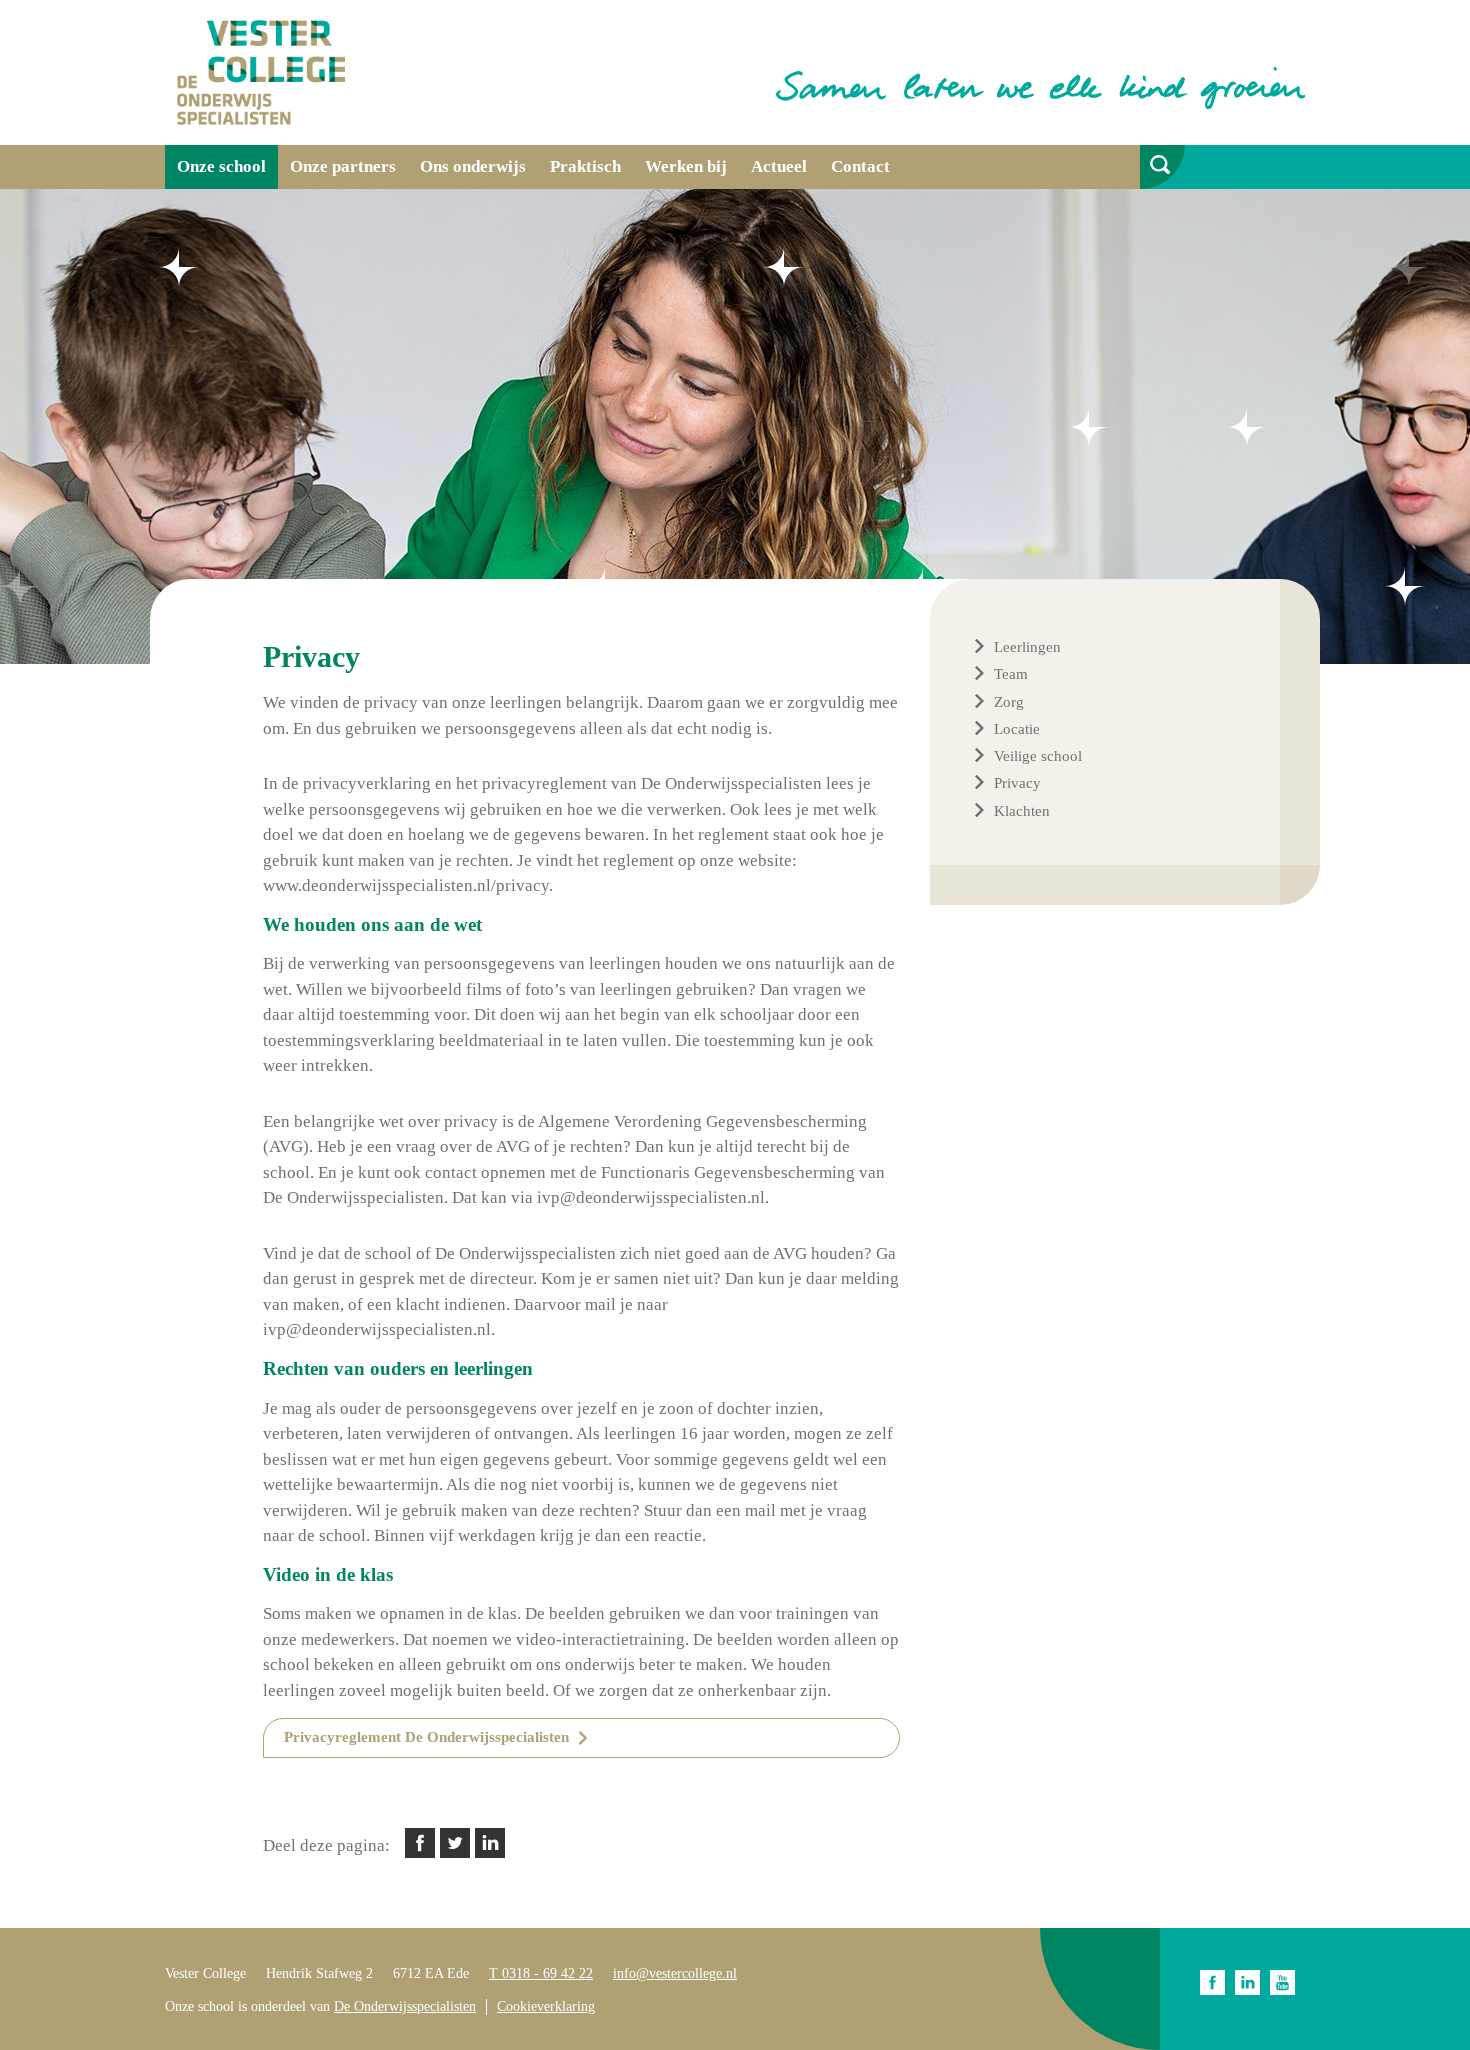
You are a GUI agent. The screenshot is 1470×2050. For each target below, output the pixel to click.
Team (1011, 674)
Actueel (779, 166)
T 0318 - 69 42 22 (541, 1973)
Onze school (221, 166)
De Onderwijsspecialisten (405, 2006)
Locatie (1017, 729)
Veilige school (1038, 756)
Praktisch (585, 166)
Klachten (1022, 811)
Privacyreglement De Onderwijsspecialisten (426, 1737)
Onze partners (343, 166)
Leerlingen (1027, 647)
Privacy (1017, 783)
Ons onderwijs (473, 166)
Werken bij (686, 166)
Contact (860, 166)
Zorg (1009, 702)
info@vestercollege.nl (675, 1973)
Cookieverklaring (546, 2006)
